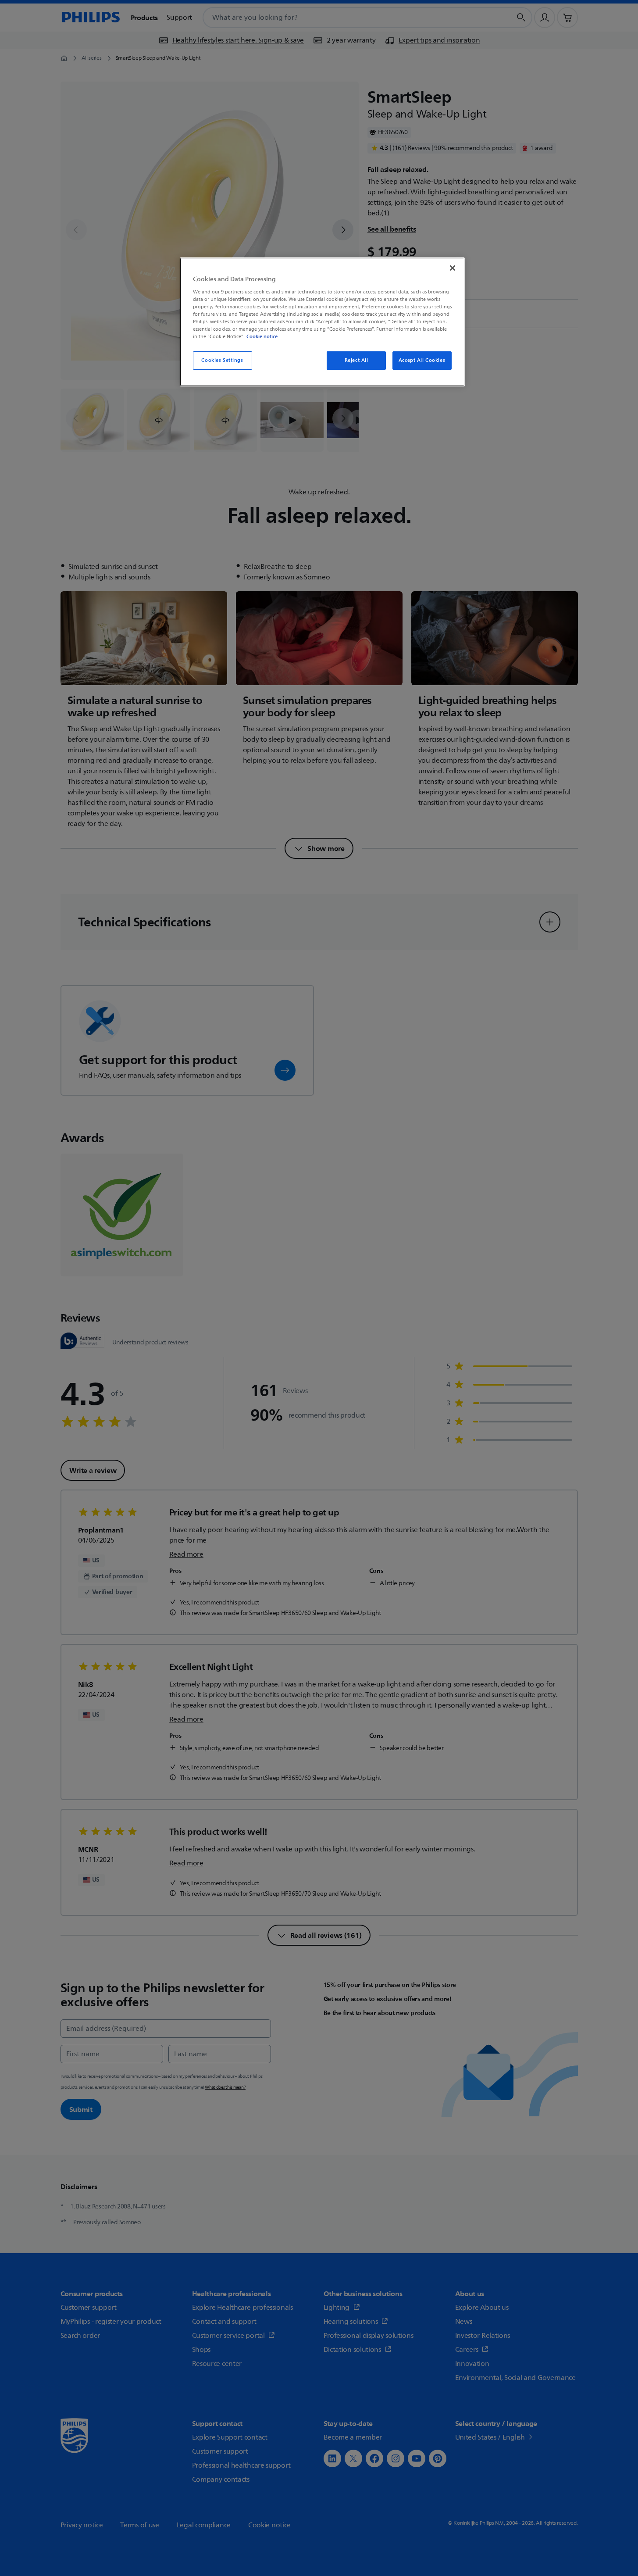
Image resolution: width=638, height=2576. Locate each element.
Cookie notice (262, 336)
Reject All (356, 360)
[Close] (453, 268)
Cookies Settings (222, 360)
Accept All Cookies (422, 360)
